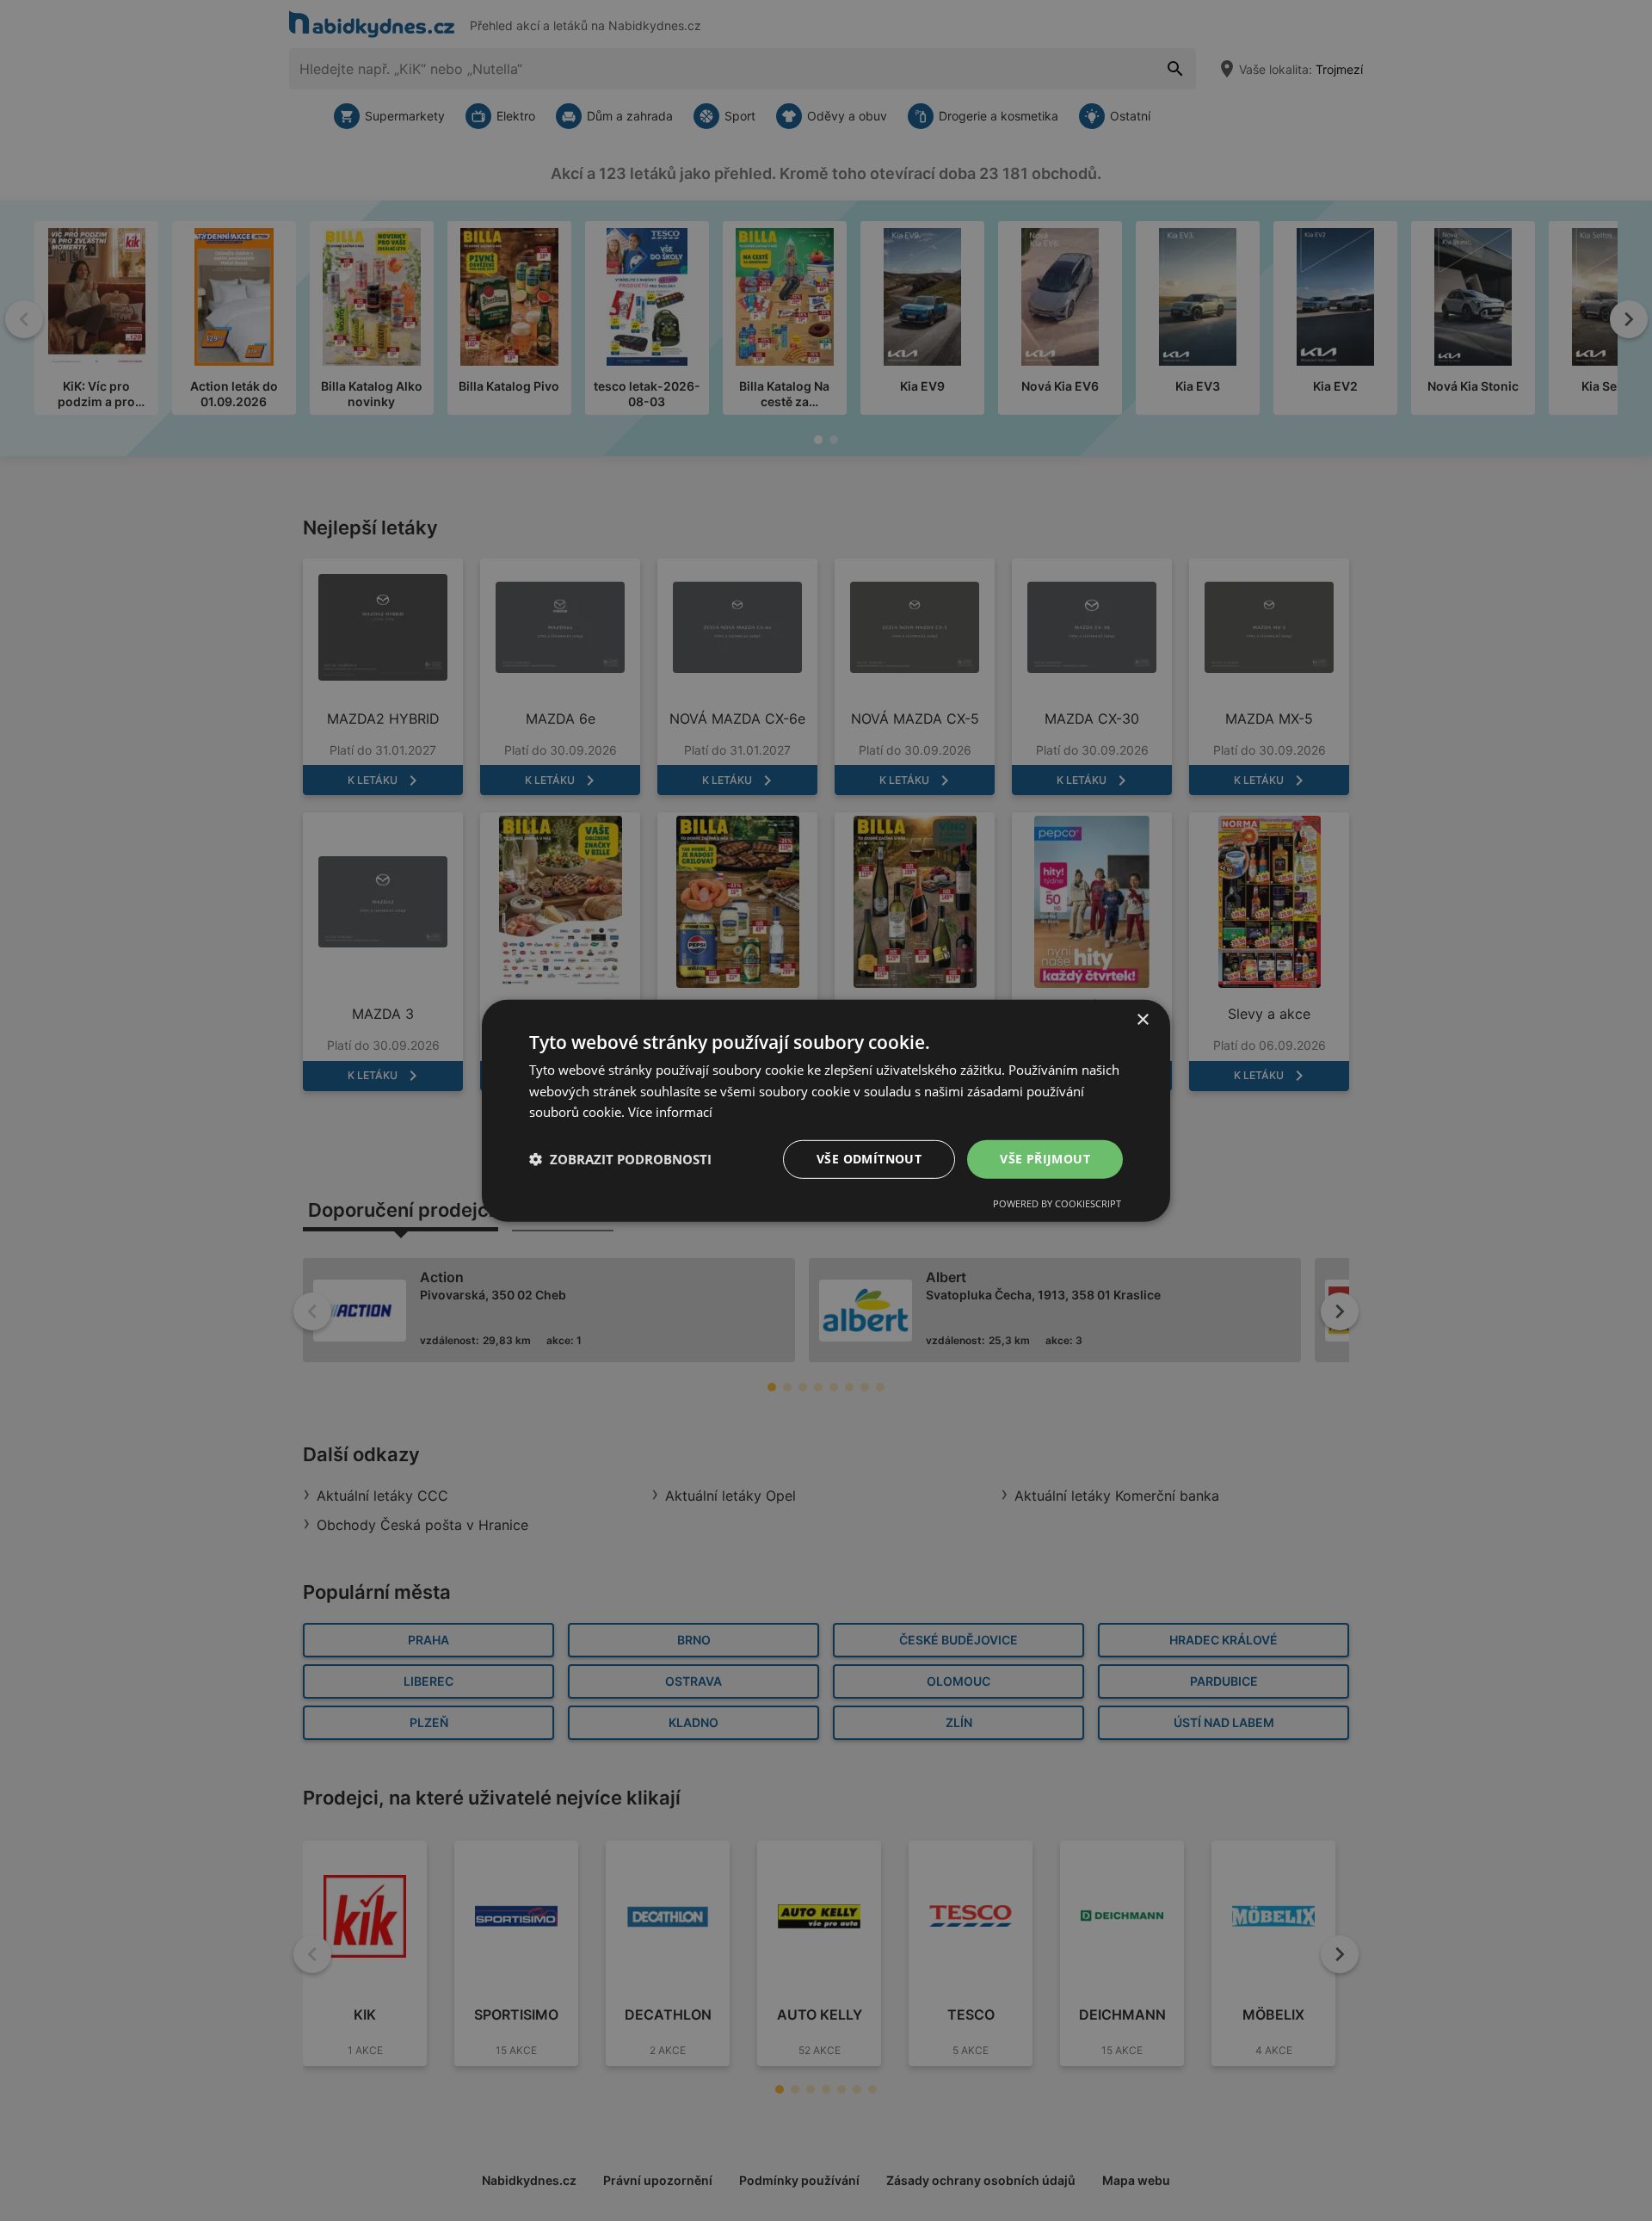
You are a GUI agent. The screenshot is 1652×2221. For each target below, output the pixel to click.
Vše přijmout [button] (1045, 1159)
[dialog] (826, 1110)
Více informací (670, 1112)
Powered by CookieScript (1057, 1203)
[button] (620, 1159)
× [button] (1142, 1019)
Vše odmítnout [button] (869, 1159)
